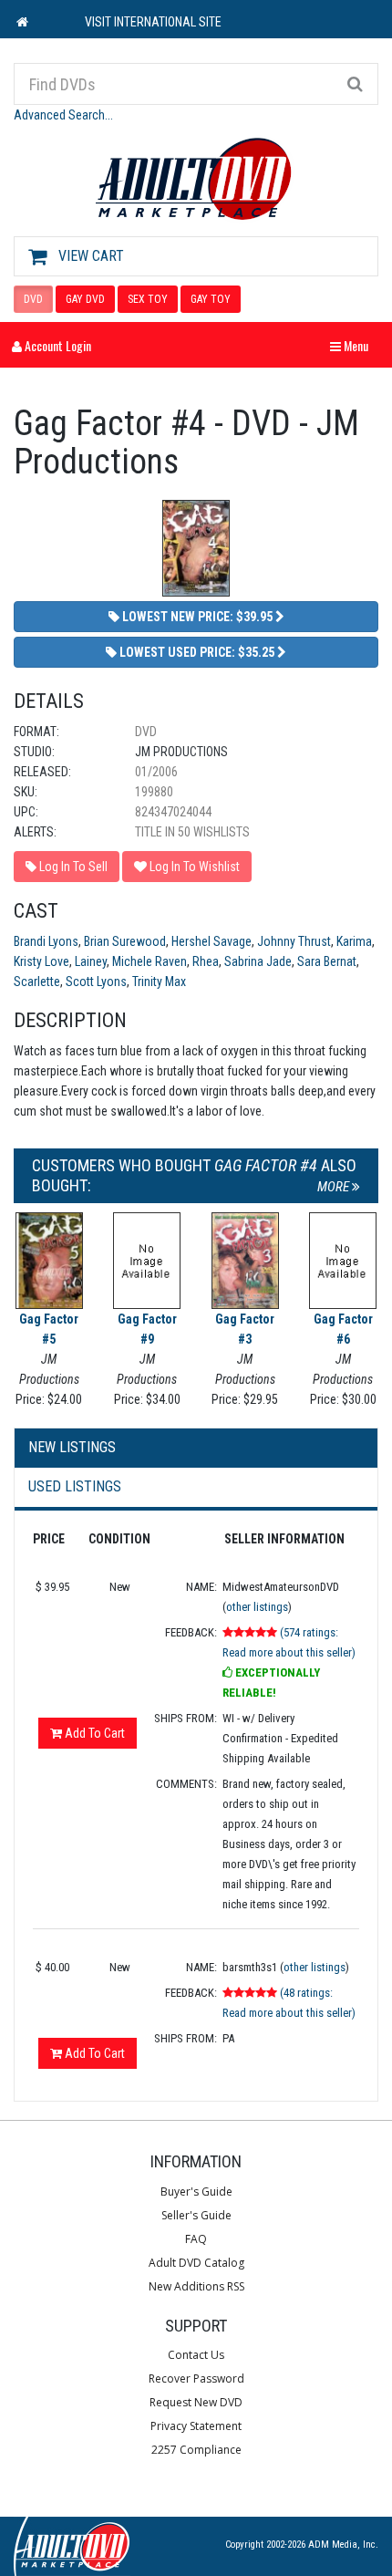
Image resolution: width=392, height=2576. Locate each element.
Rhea (206, 961)
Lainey (91, 961)
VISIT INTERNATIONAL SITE (153, 22)
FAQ (196, 2239)
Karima (354, 941)
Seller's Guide (196, 2215)
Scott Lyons (96, 982)
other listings (257, 1607)
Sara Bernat (327, 961)
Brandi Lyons (46, 941)
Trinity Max (159, 982)
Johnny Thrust (294, 941)
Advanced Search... (63, 115)
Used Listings (75, 1486)
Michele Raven (150, 961)
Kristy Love (41, 961)
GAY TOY (211, 299)
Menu (354, 345)
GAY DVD (85, 299)
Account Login (57, 345)
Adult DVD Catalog (196, 2263)
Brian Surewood (125, 941)
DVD (33, 299)
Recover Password (196, 2379)
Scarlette (37, 982)
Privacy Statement (196, 2426)
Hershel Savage (211, 941)
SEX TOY (148, 299)
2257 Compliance (196, 2450)
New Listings (72, 1447)
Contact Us (196, 2355)
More (335, 1187)
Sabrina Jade (258, 961)
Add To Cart (93, 1733)
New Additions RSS (196, 2286)
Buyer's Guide (196, 2192)
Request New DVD (196, 2402)
